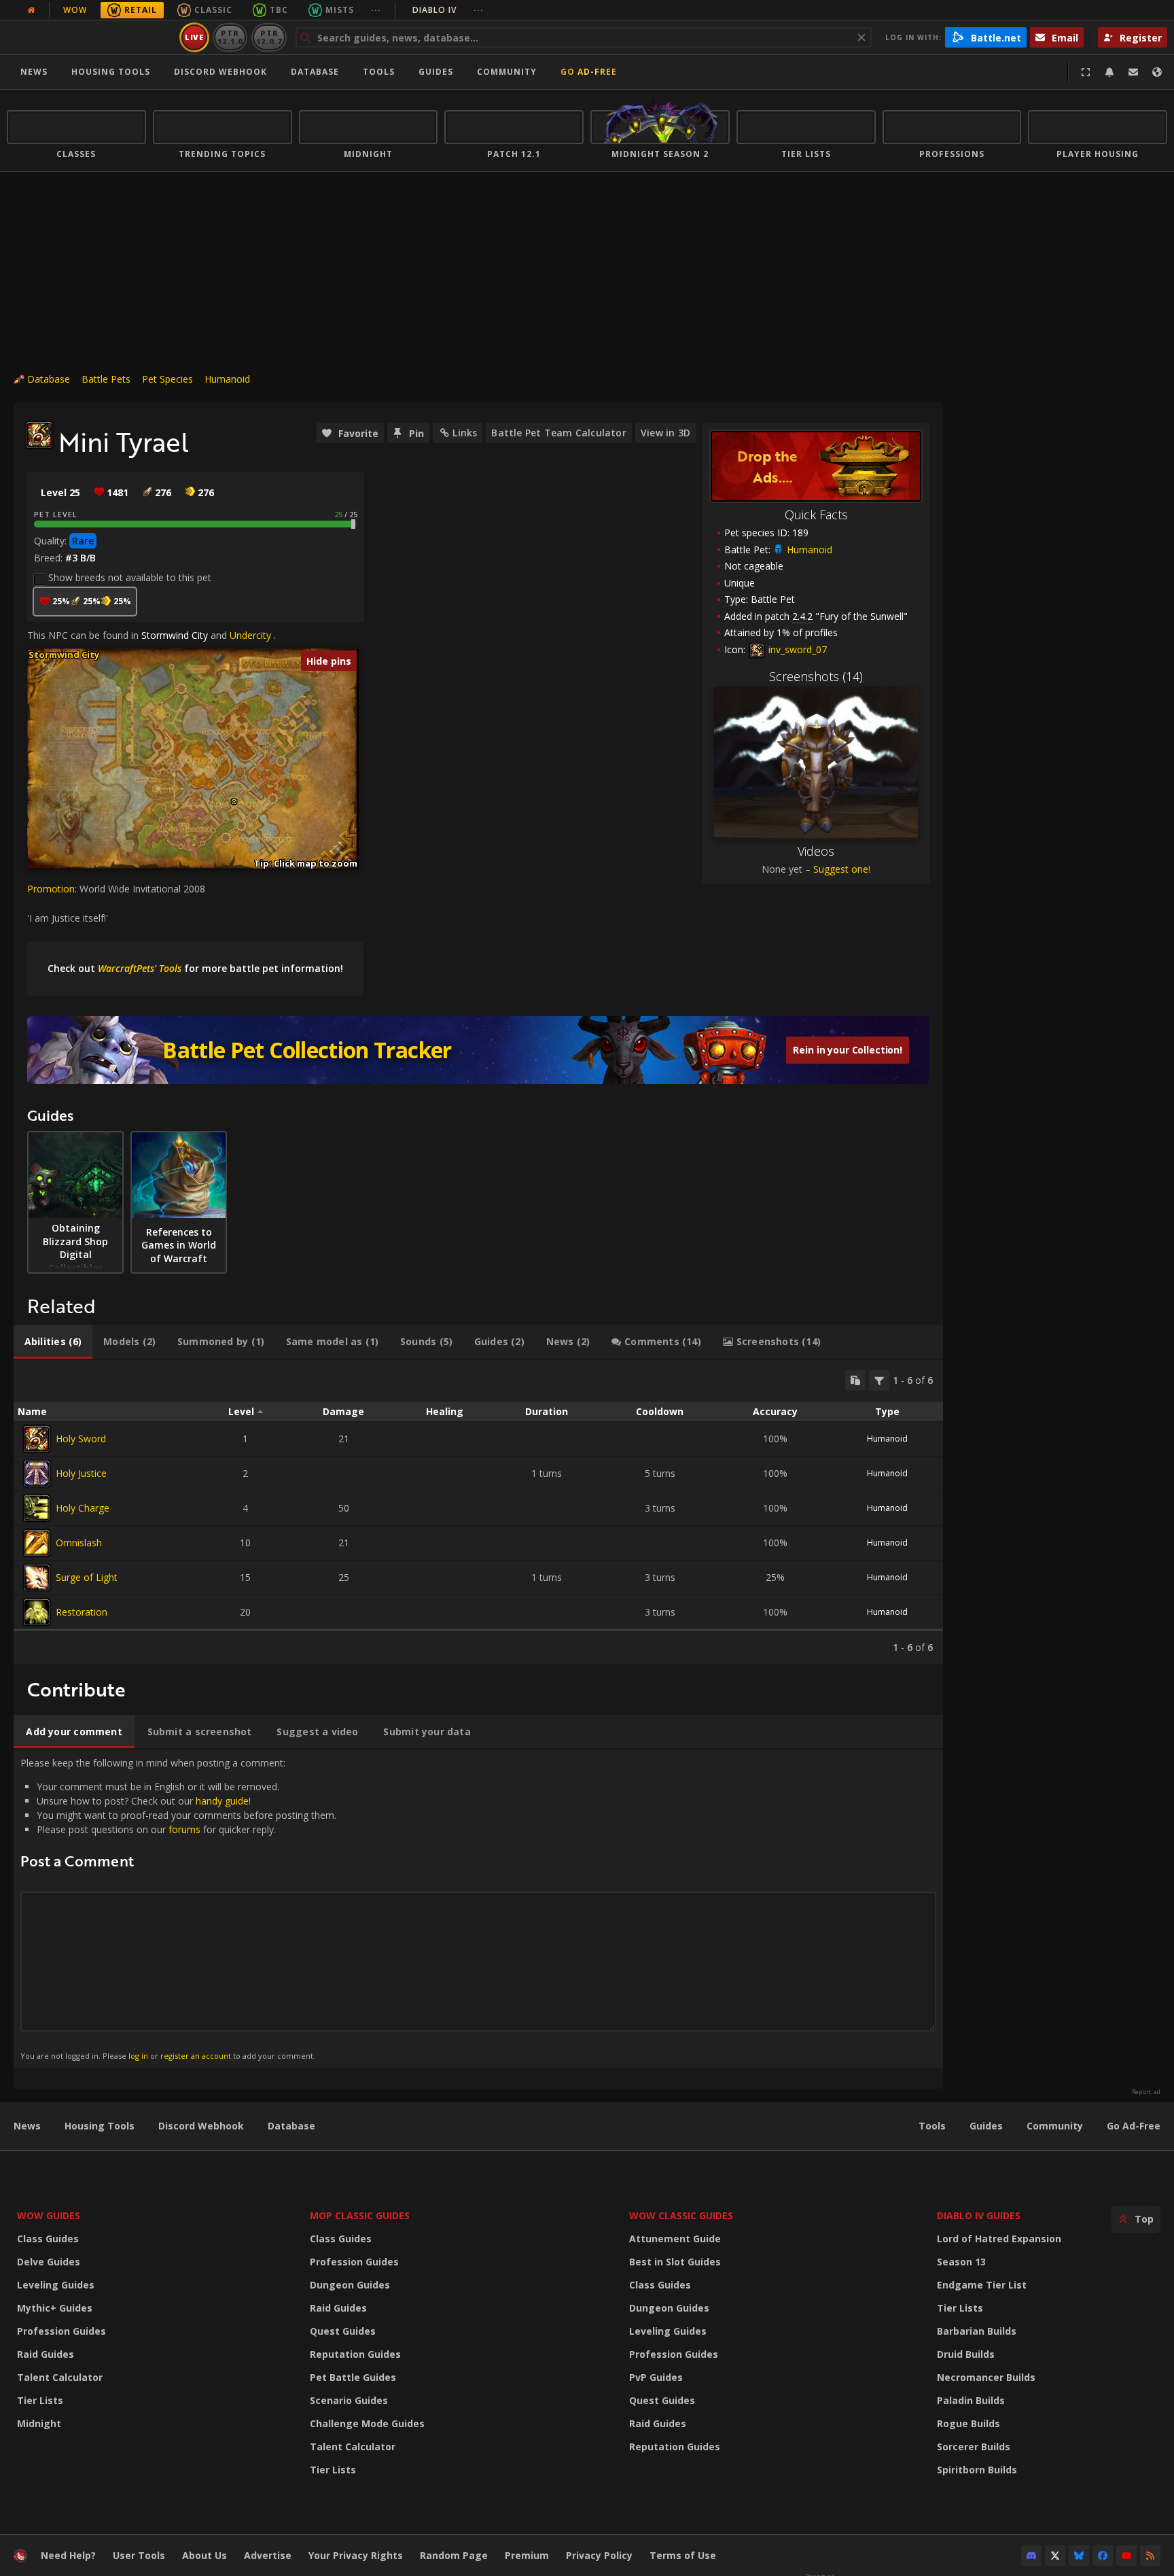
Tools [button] (379, 72)
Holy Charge (83, 1508)
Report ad (1146, 2092)
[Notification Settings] (1109, 72)
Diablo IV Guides (979, 2215)
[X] (1055, 2556)
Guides (436, 72)
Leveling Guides (56, 2285)
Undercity (250, 635)
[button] (234, 802)
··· (376, 10)
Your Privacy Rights (356, 2555)
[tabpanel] (478, 1512)
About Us (204, 2555)
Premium (527, 2555)
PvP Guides (656, 2377)
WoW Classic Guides (681, 2215)
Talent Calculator (60, 2377)
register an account (196, 2056)
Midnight (39, 2423)
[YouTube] (1126, 2556)
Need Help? (68, 2555)
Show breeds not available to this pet (130, 577)
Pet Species (167, 379)
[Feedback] (1133, 72)
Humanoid (227, 379)
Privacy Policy (599, 2555)
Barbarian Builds (977, 2331)
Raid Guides (46, 2354)
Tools (932, 2126)
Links (465, 433)
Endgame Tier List (982, 2285)
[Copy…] (855, 1380)
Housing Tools (100, 2126)
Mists (340, 10)
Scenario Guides (349, 2400)
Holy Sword (81, 1439)
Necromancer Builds (986, 2377)
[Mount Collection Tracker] (478, 1050)
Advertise (268, 2555)
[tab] (53, 1342)
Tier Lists (40, 2400)
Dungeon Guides (350, 2285)
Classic (213, 10)
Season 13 (961, 2262)
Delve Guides (49, 2262)
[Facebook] (1103, 2556)
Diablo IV (448, 10)
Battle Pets (106, 379)
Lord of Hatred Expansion (999, 2239)
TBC (279, 10)
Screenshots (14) (816, 676)
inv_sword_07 (796, 649)
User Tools (139, 2555)
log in (138, 2056)
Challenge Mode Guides (367, 2423)
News (34, 72)
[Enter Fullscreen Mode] (1086, 72)
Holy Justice (81, 1473)
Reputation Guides (355, 2354)
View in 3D (665, 433)
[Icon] (39, 435)
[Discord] (1031, 2556)
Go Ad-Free (589, 72)
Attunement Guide (675, 2239)
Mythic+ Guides (55, 2308)
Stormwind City (175, 635)
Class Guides (48, 2239)
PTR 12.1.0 (230, 37)
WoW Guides (49, 2215)
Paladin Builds (971, 2400)
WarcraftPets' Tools (140, 968)
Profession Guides (61, 2331)
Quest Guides (343, 2331)
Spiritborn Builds (977, 2470)
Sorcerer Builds (974, 2447)
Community (507, 72)
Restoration (82, 1612)
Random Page (454, 2555)
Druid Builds (966, 2354)
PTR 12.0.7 (269, 37)
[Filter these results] (879, 1380)
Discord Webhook (220, 72)
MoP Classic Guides (360, 2215)
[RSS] (1150, 2556)
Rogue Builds (968, 2423)
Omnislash (79, 1543)
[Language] (1157, 72)
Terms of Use (683, 2555)
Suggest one (841, 869)
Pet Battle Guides (353, 2377)
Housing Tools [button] (111, 72)
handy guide (222, 1801)
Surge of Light (87, 1577)
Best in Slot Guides (675, 2262)
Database (315, 72)
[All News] (31, 10)
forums (184, 1829)
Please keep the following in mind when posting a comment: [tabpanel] (178, 1908)
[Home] (91, 37)
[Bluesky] (1079, 2556)
